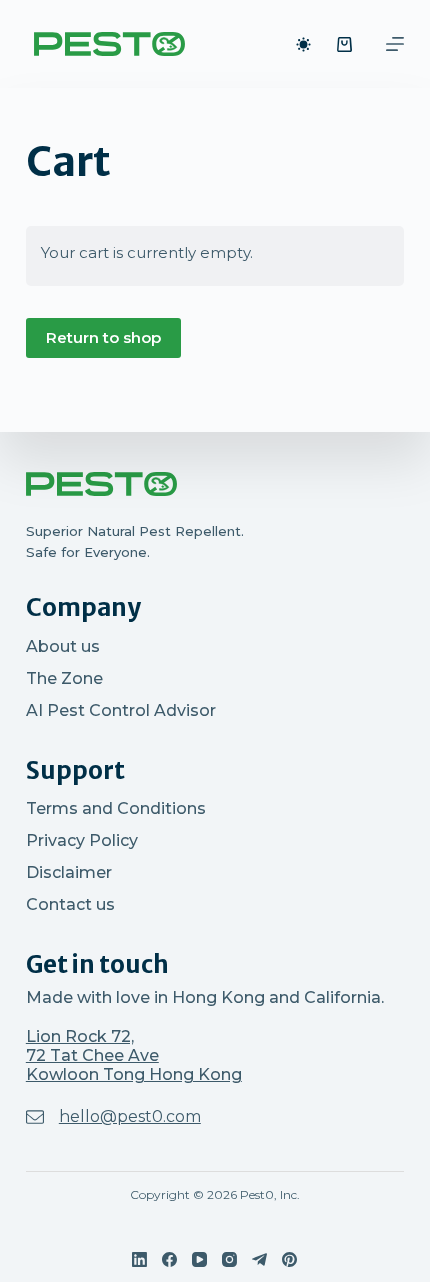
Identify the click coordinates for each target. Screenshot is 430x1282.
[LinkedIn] (139, 1259)
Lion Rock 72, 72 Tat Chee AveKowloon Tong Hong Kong (134, 1055)
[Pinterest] (289, 1259)
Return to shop (103, 337)
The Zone (64, 678)
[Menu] (395, 44)
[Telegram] (259, 1259)
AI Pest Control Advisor (121, 710)
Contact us (70, 904)
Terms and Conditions (116, 808)
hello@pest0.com (130, 1116)
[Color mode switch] (303, 44)
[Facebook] (169, 1259)
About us (63, 646)
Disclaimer (69, 872)
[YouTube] (199, 1259)
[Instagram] (229, 1259)
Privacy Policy (82, 840)
